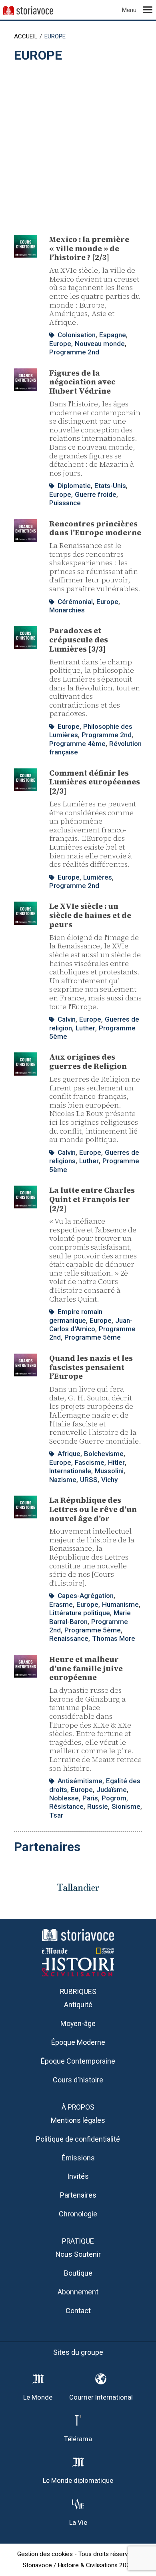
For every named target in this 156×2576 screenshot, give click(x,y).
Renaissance (69, 1638)
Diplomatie (74, 486)
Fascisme (90, 1462)
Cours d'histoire (78, 2080)
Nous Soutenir (78, 2254)
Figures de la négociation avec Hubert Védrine (82, 382)
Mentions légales (78, 2120)
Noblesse (64, 1798)
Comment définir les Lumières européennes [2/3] (95, 782)
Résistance (66, 1806)
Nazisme (63, 1480)
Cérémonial (75, 602)
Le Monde (38, 2397)
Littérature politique (80, 1613)
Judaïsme (112, 1790)
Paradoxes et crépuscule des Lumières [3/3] (79, 640)
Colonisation (77, 335)
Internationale (70, 1471)
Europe (60, 344)
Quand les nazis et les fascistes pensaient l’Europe (91, 1367)
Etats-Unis (110, 486)
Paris (90, 1798)
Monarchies (67, 610)
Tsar (56, 1815)
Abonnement (78, 2292)
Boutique (78, 2273)
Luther (85, 1028)
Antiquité (78, 2005)
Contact (78, 2311)
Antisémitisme (80, 1781)
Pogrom (114, 1798)
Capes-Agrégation (86, 1596)
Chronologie (78, 2214)
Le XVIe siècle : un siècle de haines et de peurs (90, 915)
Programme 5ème (93, 1337)
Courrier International (101, 2397)
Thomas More (114, 1638)
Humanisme (120, 1604)
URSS (89, 1480)
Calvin (67, 1019)
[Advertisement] (78, 145)
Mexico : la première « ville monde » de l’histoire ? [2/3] (89, 248)
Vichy (109, 1480)
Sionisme (126, 1806)
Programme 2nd (74, 352)
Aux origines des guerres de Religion (88, 1061)
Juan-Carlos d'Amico (91, 1325)
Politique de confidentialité (78, 2139)
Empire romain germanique (76, 1316)
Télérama (78, 2439)
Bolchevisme (104, 1454)
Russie (98, 1806)
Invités (78, 2176)
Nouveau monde (100, 344)
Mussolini (109, 1471)
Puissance (65, 503)
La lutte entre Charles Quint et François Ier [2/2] (92, 1199)
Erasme (61, 1604)
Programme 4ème (77, 744)
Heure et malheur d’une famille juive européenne (86, 1668)
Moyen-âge (78, 2023)
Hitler (116, 1462)
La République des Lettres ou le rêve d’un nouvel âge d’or (93, 1509)
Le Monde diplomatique (78, 2481)
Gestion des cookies (45, 2554)
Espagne (113, 335)
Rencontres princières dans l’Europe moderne (95, 528)
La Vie (78, 2523)
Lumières (98, 877)
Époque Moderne (78, 2042)
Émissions (78, 2158)
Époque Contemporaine (78, 2061)
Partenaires (78, 2195)
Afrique (69, 1454)
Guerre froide (96, 494)
